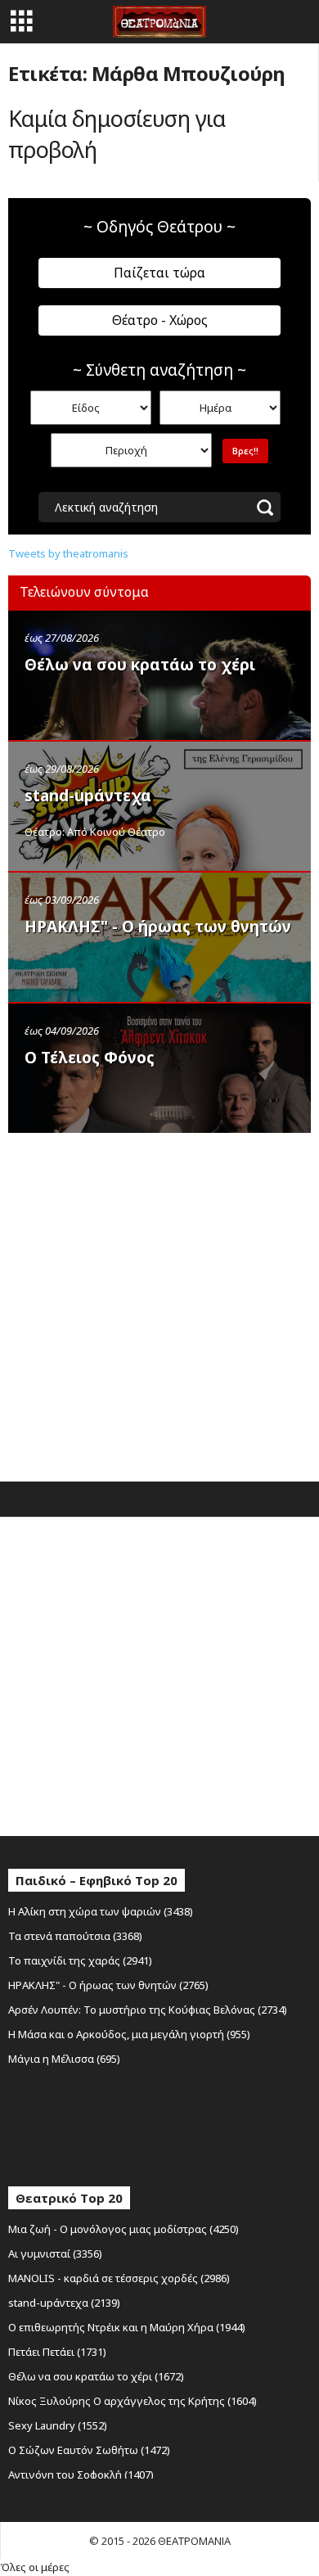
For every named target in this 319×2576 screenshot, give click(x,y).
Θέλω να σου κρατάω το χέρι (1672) (96, 2376)
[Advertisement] (159, 1303)
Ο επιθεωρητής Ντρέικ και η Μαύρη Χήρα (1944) (127, 2327)
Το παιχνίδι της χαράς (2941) (80, 1960)
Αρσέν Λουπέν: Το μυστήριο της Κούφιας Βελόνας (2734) (148, 2010)
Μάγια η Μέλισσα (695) (64, 2059)
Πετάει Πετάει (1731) (57, 2352)
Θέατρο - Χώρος (160, 320)
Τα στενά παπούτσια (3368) (75, 1936)
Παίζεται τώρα (159, 273)
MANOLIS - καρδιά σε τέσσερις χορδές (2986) (119, 2278)
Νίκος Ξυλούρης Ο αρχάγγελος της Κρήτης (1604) (133, 2401)
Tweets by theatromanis (68, 553)
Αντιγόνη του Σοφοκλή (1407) (81, 2474)
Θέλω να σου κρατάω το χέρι (140, 665)
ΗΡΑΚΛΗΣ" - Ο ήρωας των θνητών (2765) (108, 1985)
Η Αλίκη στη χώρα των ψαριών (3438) (101, 1911)
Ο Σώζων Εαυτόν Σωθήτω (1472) (89, 2450)
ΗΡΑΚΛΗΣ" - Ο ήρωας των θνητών (158, 927)
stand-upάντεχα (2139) (64, 2303)
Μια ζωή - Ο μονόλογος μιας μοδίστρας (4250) (124, 2229)
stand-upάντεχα (88, 796)
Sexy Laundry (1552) (58, 2425)
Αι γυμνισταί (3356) (55, 2253)
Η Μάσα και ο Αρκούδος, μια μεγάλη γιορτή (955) (129, 2034)
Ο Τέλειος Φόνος (90, 1058)
